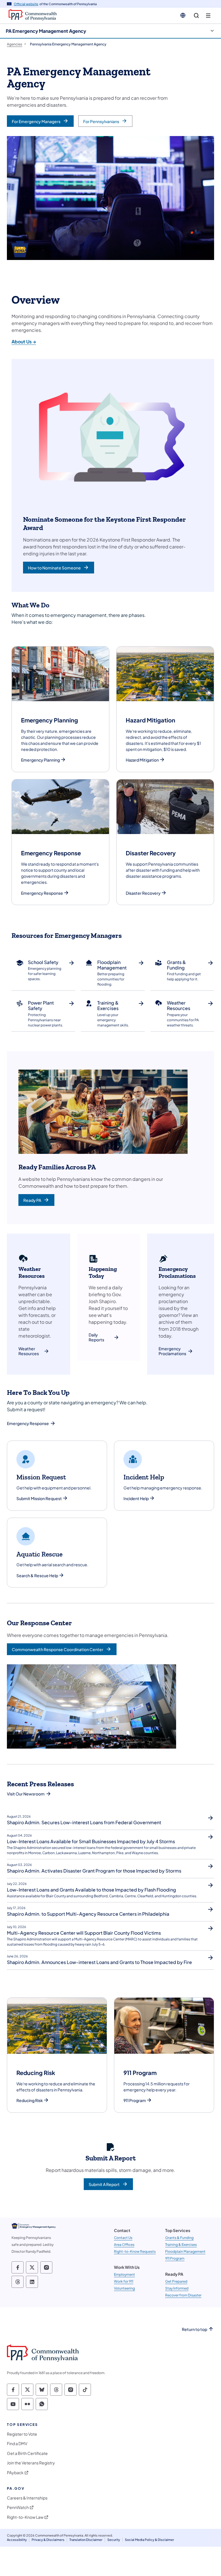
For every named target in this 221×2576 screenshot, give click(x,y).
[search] (196, 16)
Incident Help (136, 1499)
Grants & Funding (179, 2238)
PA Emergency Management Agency (46, 31)
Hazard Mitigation (142, 760)
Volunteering (124, 2288)
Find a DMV (17, 2444)
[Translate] (183, 15)
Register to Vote (22, 2434)
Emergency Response (42, 893)
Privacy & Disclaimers (48, 2540)
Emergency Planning (40, 760)
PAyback (15, 2473)
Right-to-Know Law (25, 2517)
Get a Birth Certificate (27, 2453)
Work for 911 (124, 2281)
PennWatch (18, 2507)
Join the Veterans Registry (31, 2463)
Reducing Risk (30, 2100)
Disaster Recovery (143, 893)
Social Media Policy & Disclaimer (149, 2540)
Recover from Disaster (183, 2295)
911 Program (135, 2100)
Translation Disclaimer (86, 2540)
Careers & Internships (27, 2498)
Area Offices (124, 2245)
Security (114, 2540)
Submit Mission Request (39, 1499)
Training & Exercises (181, 2245)
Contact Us (123, 2238)
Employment (124, 2274)
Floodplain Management (185, 2251)
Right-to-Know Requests (135, 2251)
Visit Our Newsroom (26, 1794)
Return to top (195, 2329)
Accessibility (17, 2540)
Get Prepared (176, 2281)
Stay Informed (177, 2288)
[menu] (208, 16)
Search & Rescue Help (37, 1576)
